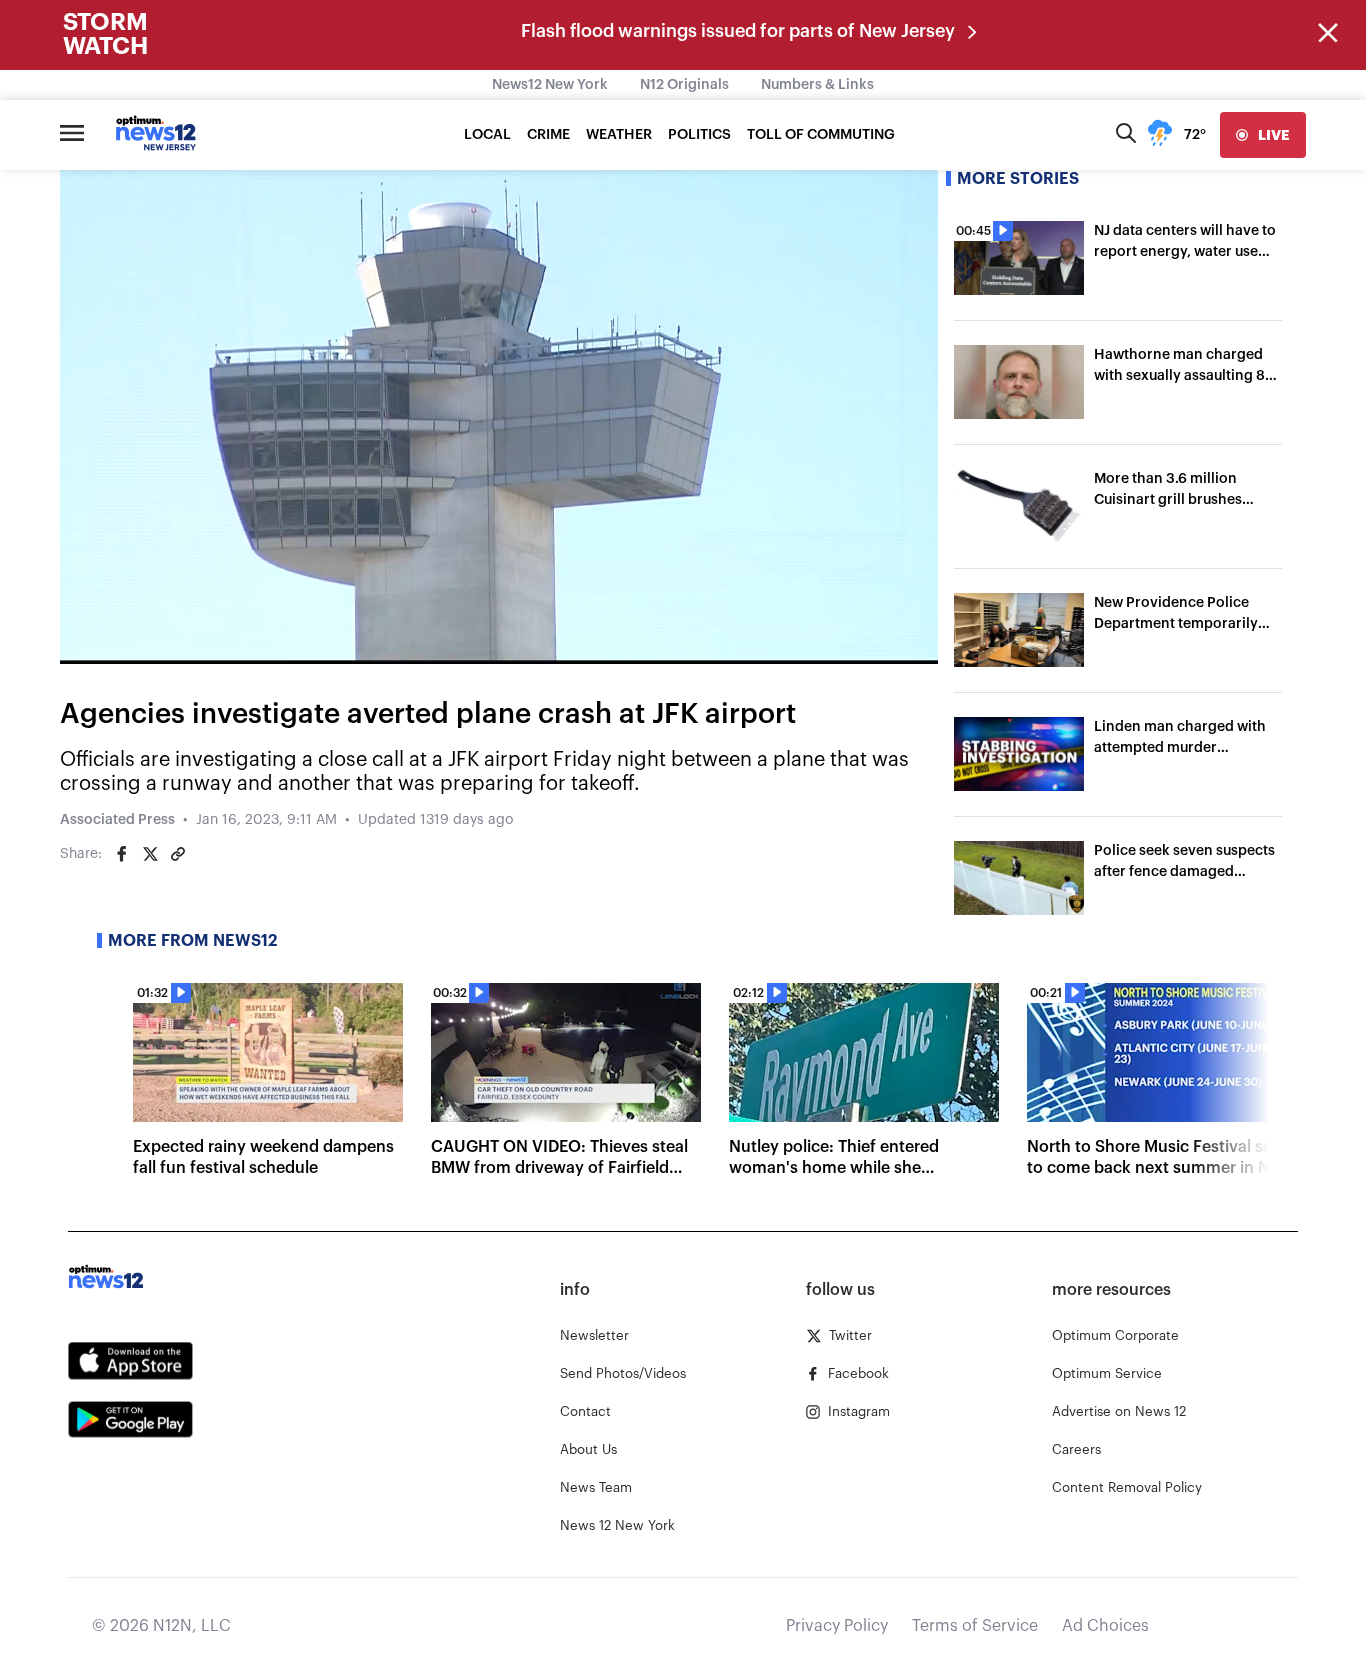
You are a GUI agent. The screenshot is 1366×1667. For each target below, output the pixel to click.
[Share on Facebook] (122, 854)
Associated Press (117, 820)
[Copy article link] (178, 854)
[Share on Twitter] (150, 854)
